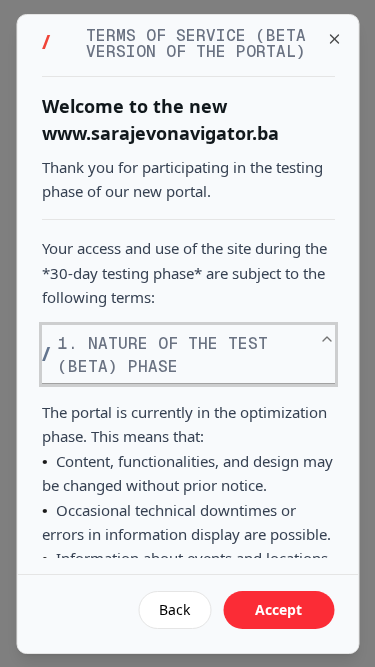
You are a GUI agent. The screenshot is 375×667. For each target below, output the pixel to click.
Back (174, 609)
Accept (278, 609)
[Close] (334, 39)
